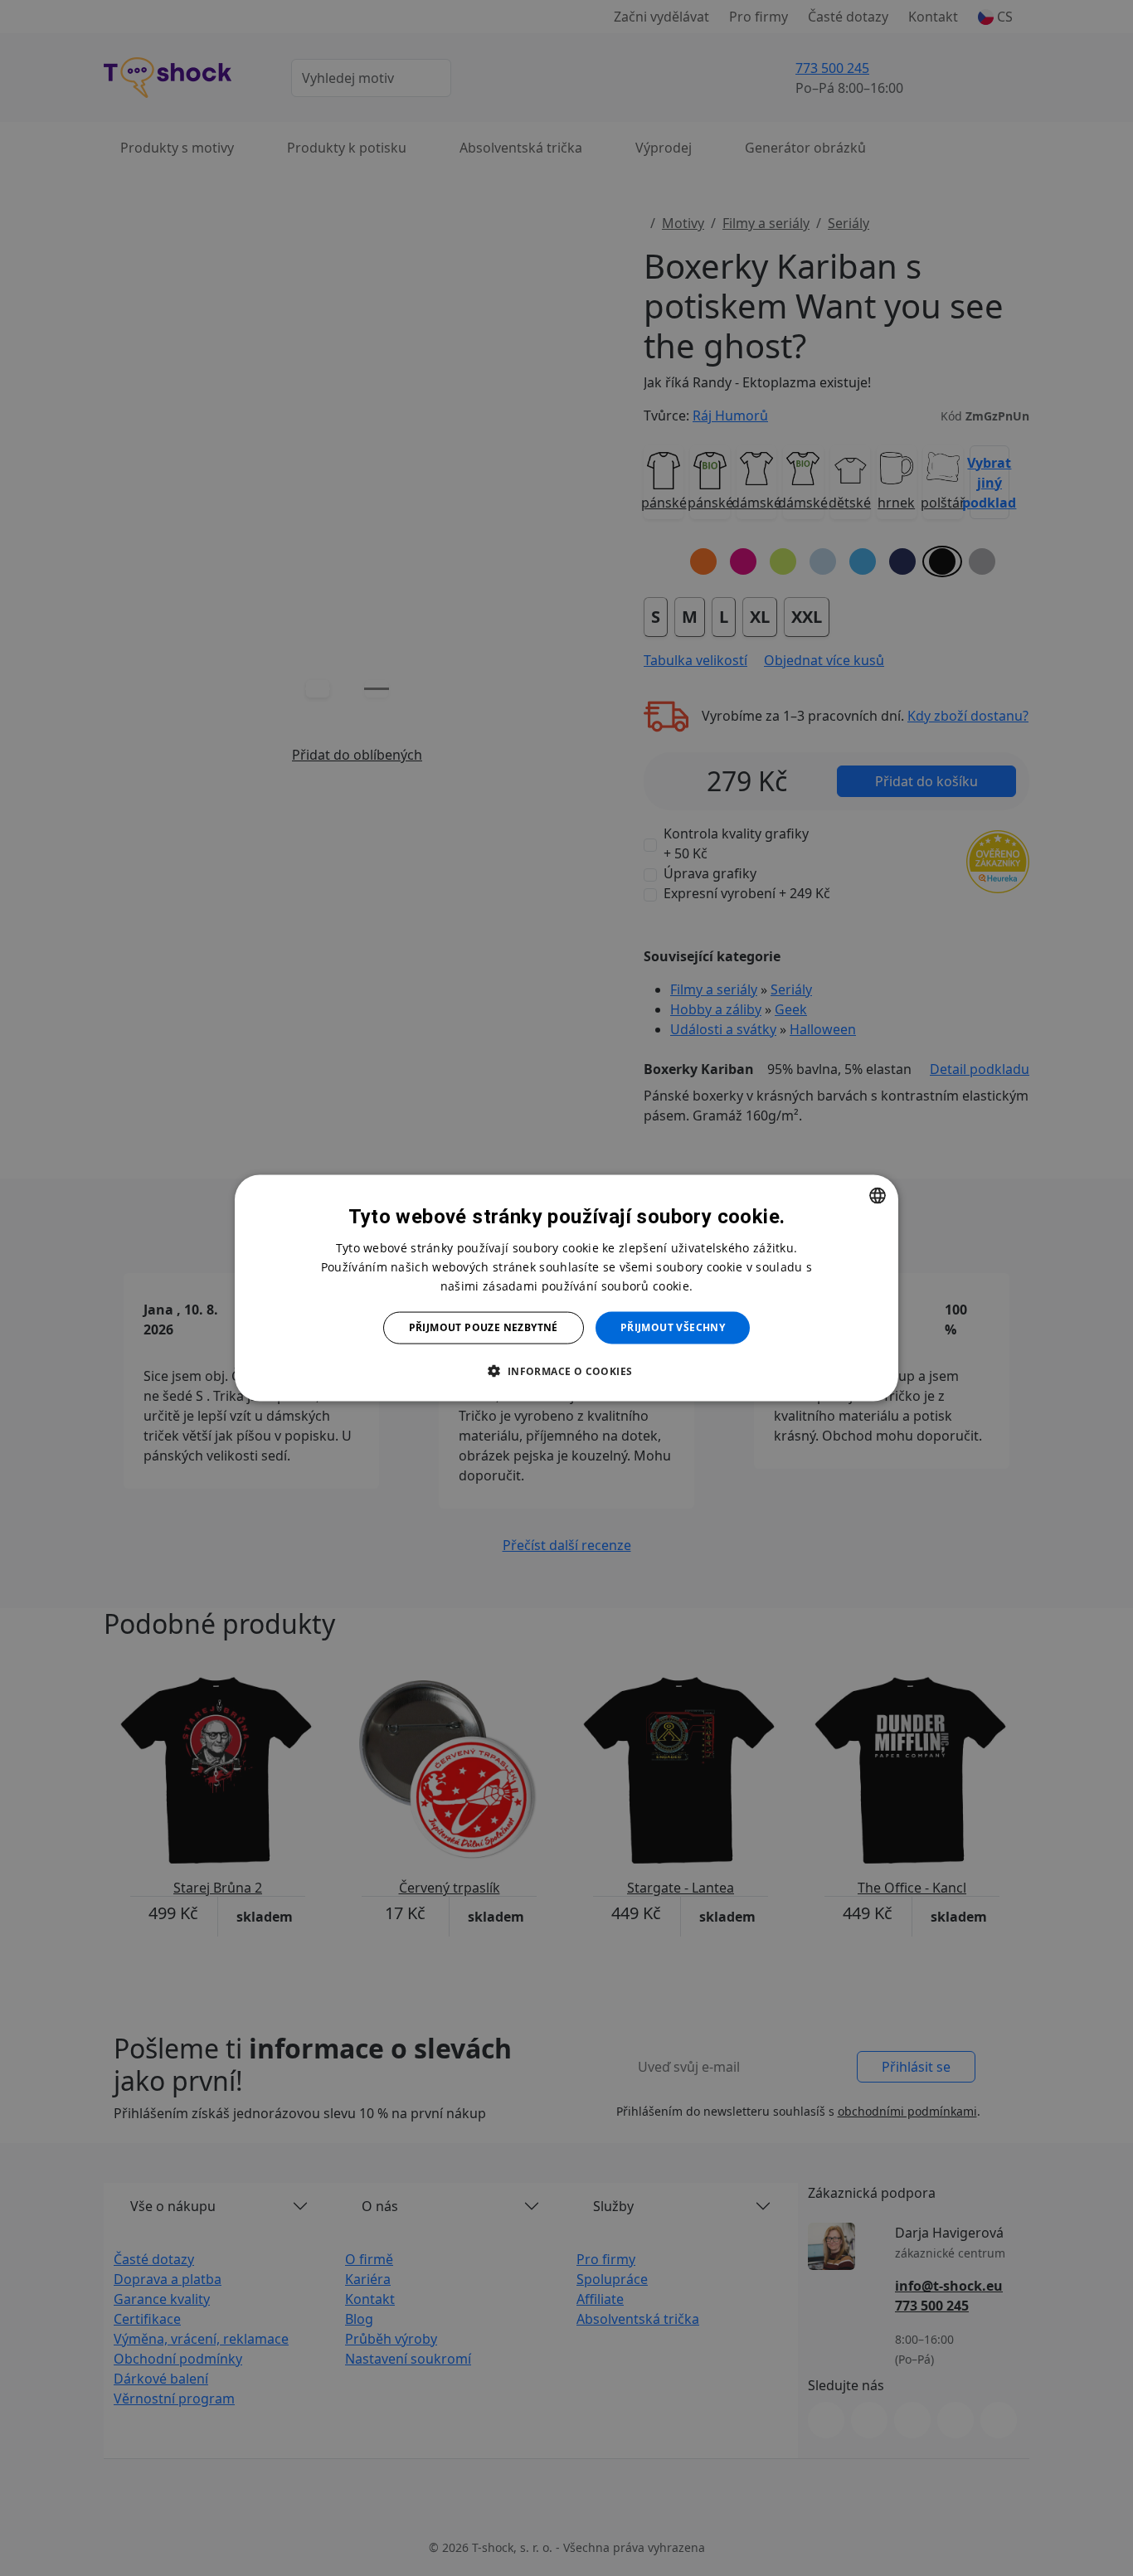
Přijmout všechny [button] (673, 1327)
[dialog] (566, 1288)
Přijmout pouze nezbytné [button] (484, 1327)
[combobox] (878, 1196)
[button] (566, 1370)
